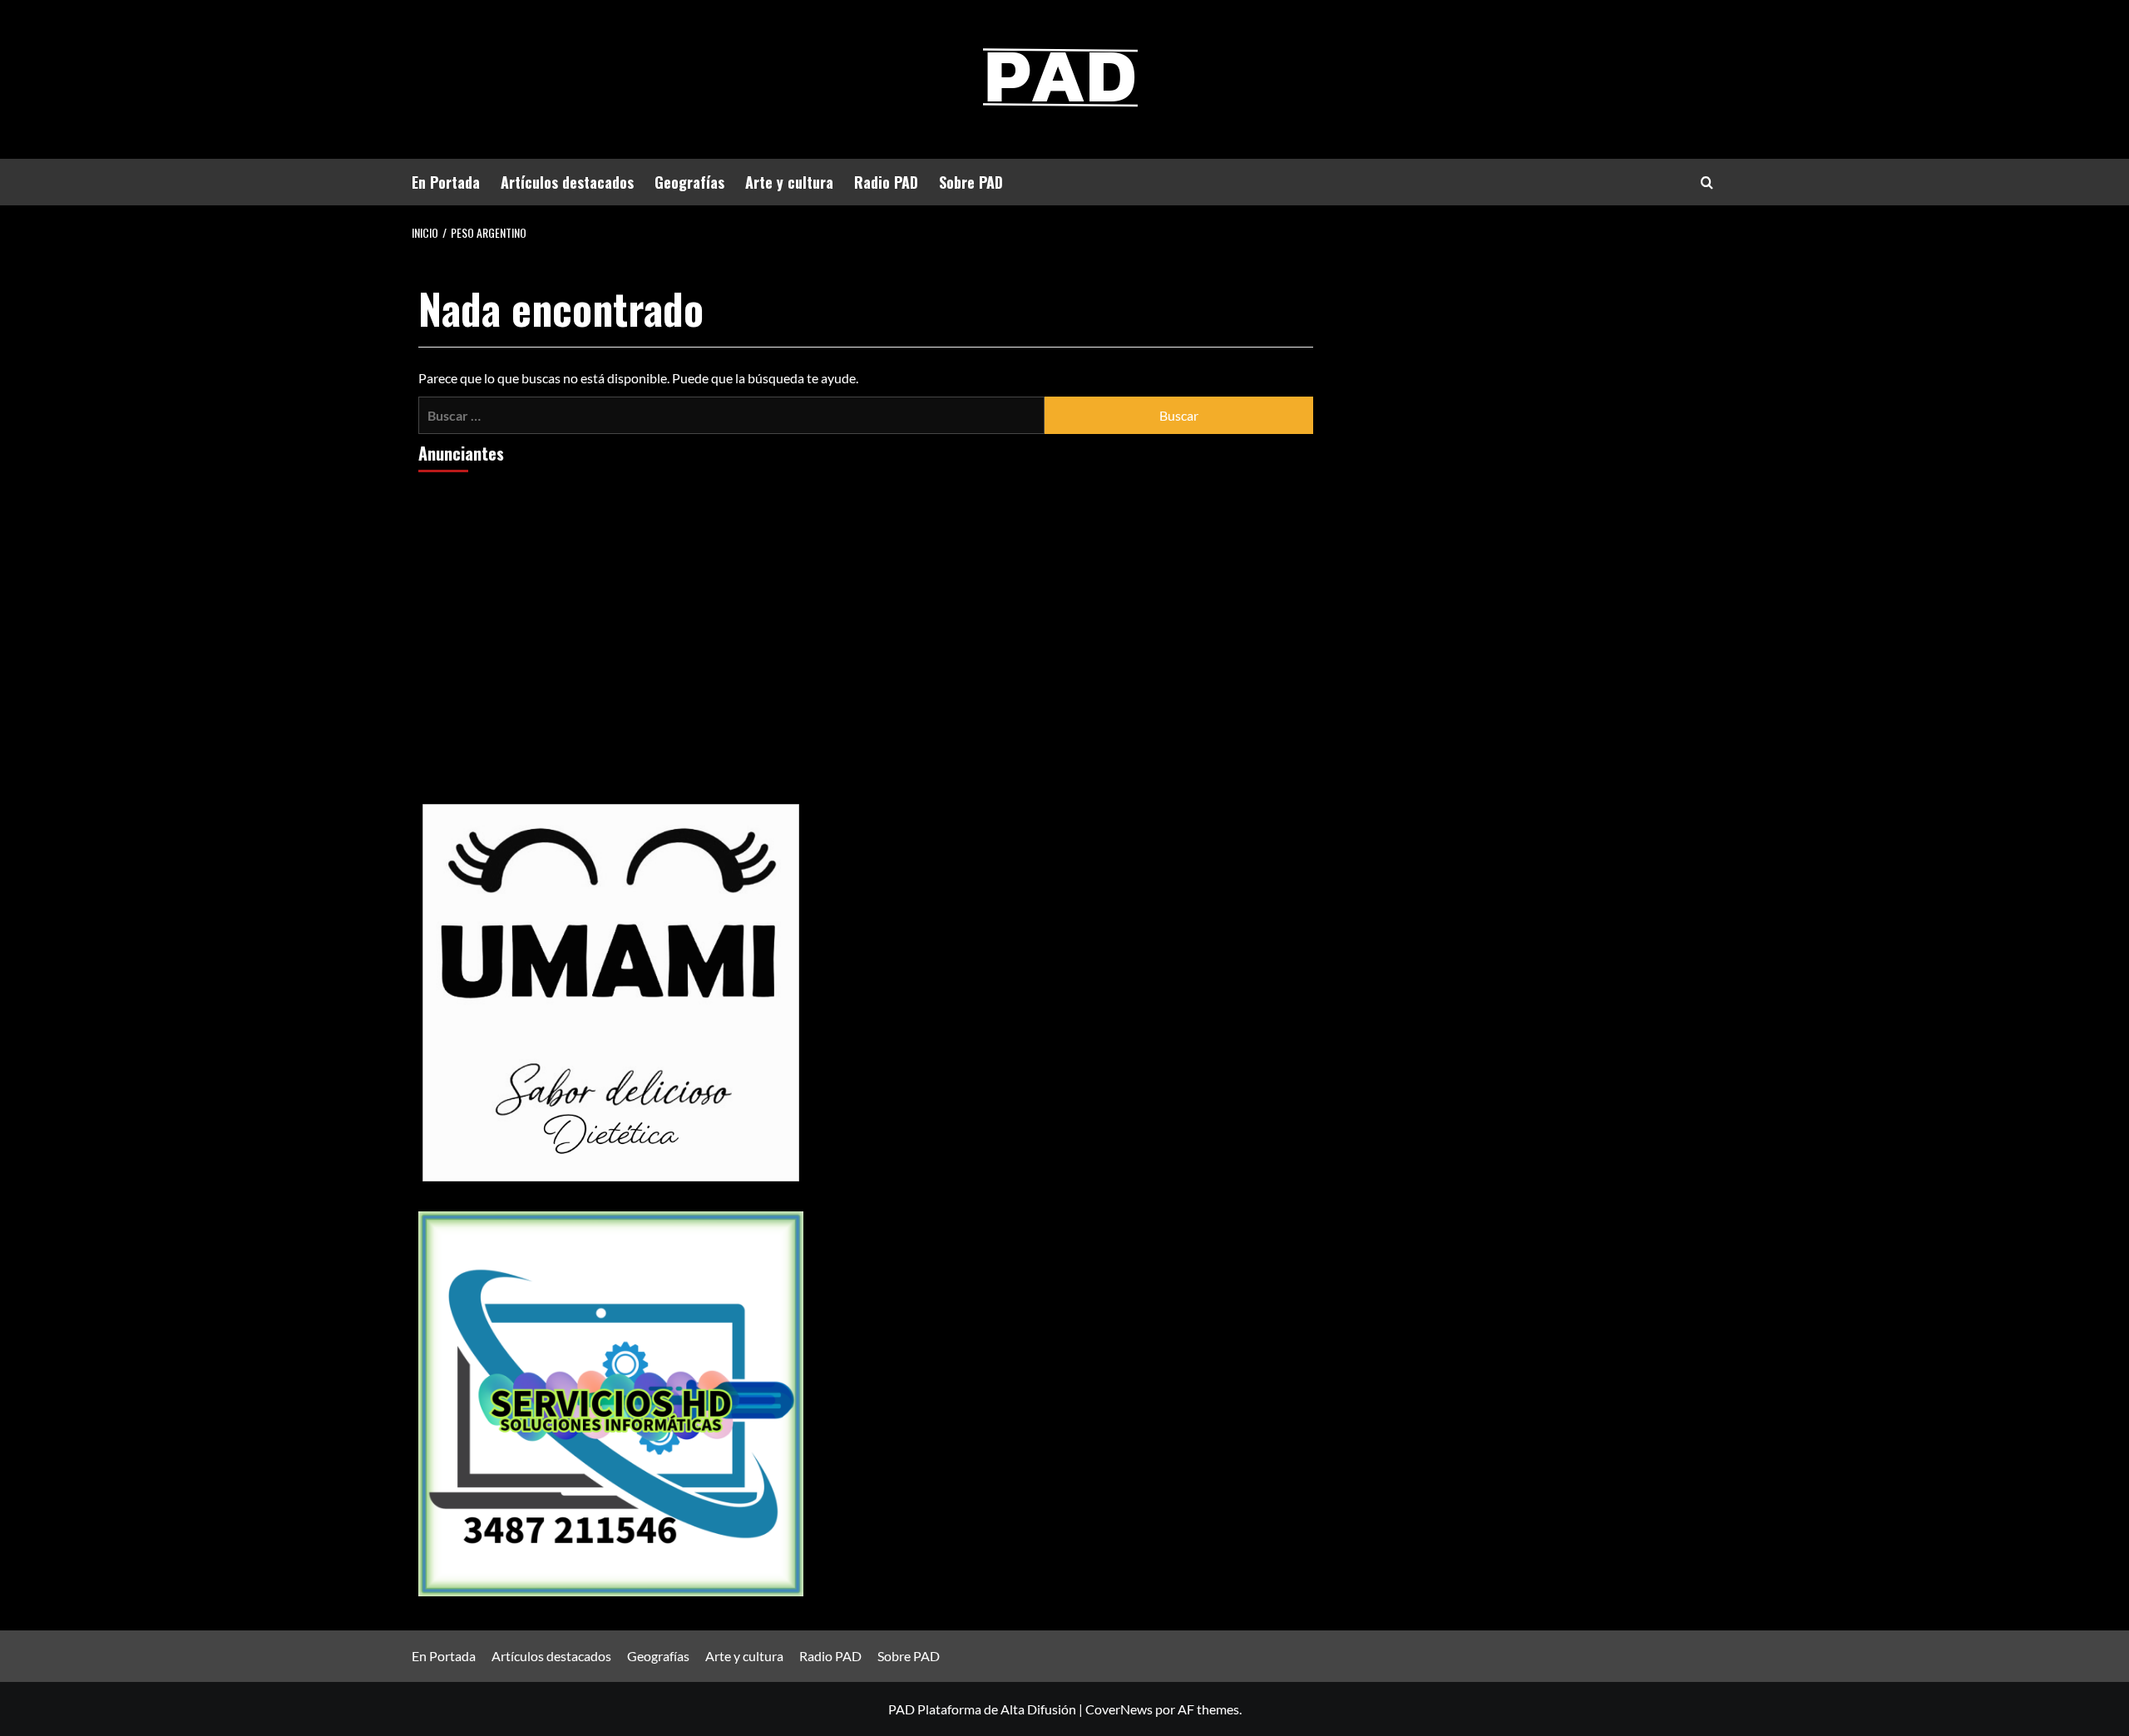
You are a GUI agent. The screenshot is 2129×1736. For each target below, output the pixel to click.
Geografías (689, 182)
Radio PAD (886, 182)
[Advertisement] (611, 612)
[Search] (1707, 182)
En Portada (446, 182)
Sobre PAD (971, 182)
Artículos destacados (567, 182)
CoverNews (1119, 1709)
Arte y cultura (789, 182)
